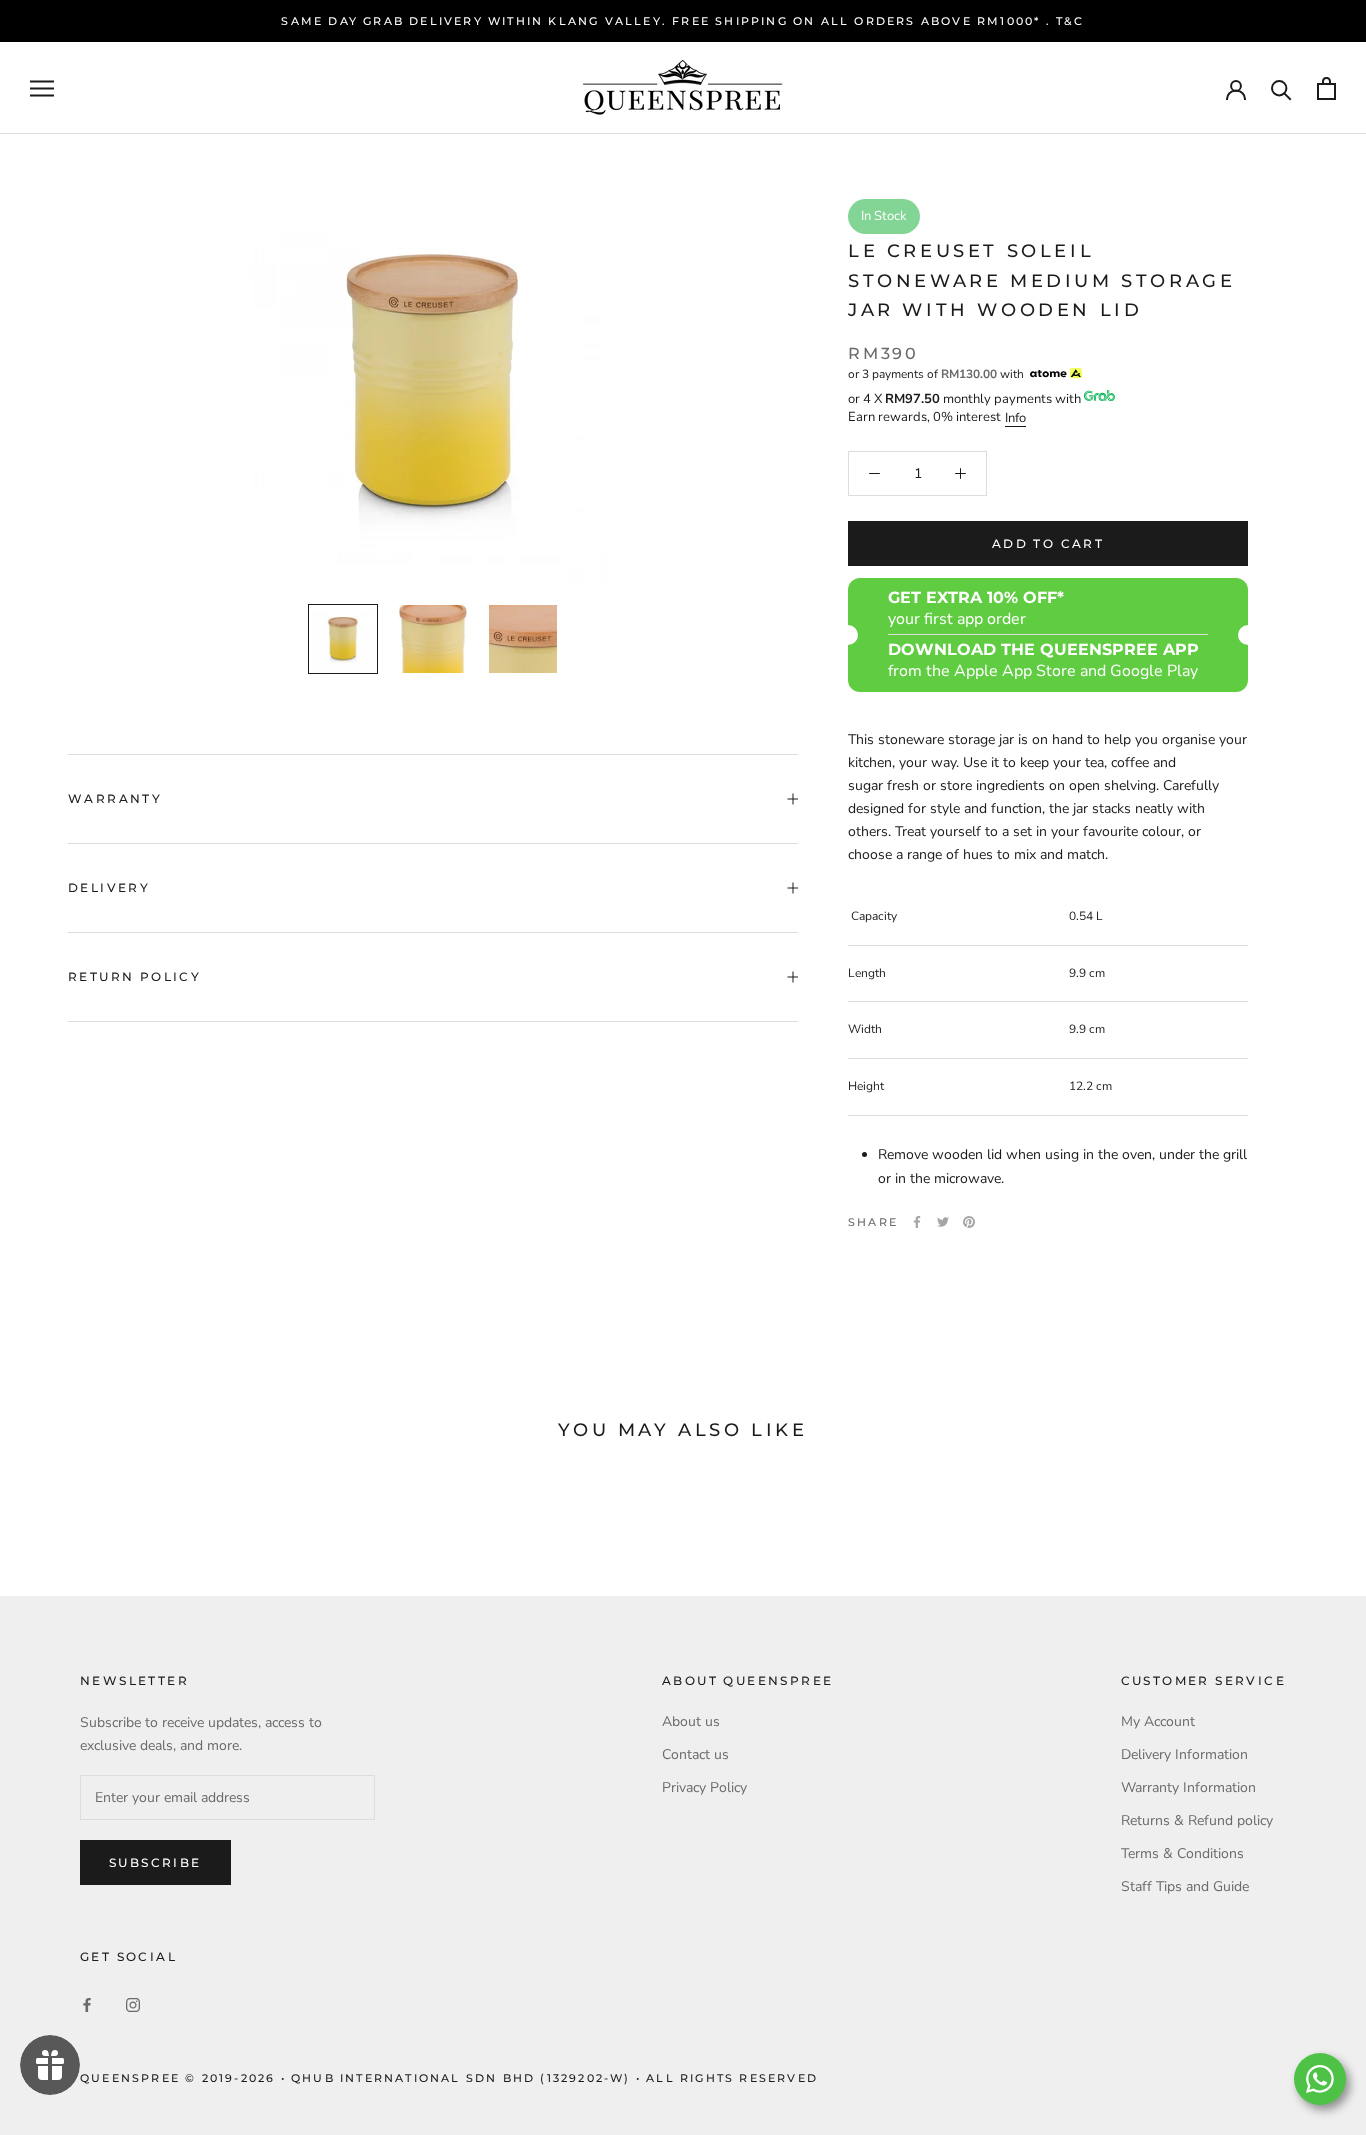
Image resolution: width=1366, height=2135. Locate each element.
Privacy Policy (704, 1787)
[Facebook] (917, 1222)
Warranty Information (1188, 1787)
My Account (1158, 1721)
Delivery (109, 887)
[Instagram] (133, 2004)
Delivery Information (1184, 1754)
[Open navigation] (42, 88)
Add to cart (1048, 543)
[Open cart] (1326, 88)
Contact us (695, 1754)
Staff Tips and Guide (1185, 1886)
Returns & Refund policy (1197, 1820)
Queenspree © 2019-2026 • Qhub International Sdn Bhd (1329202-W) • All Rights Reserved (449, 2078)
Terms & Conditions (1182, 1853)
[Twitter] (943, 1222)
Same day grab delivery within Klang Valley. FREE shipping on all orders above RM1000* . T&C (682, 21)
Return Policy (134, 976)
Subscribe (155, 1862)
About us (691, 1721)
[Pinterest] (969, 1222)
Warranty (115, 798)
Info (1015, 418)
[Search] (1281, 88)
